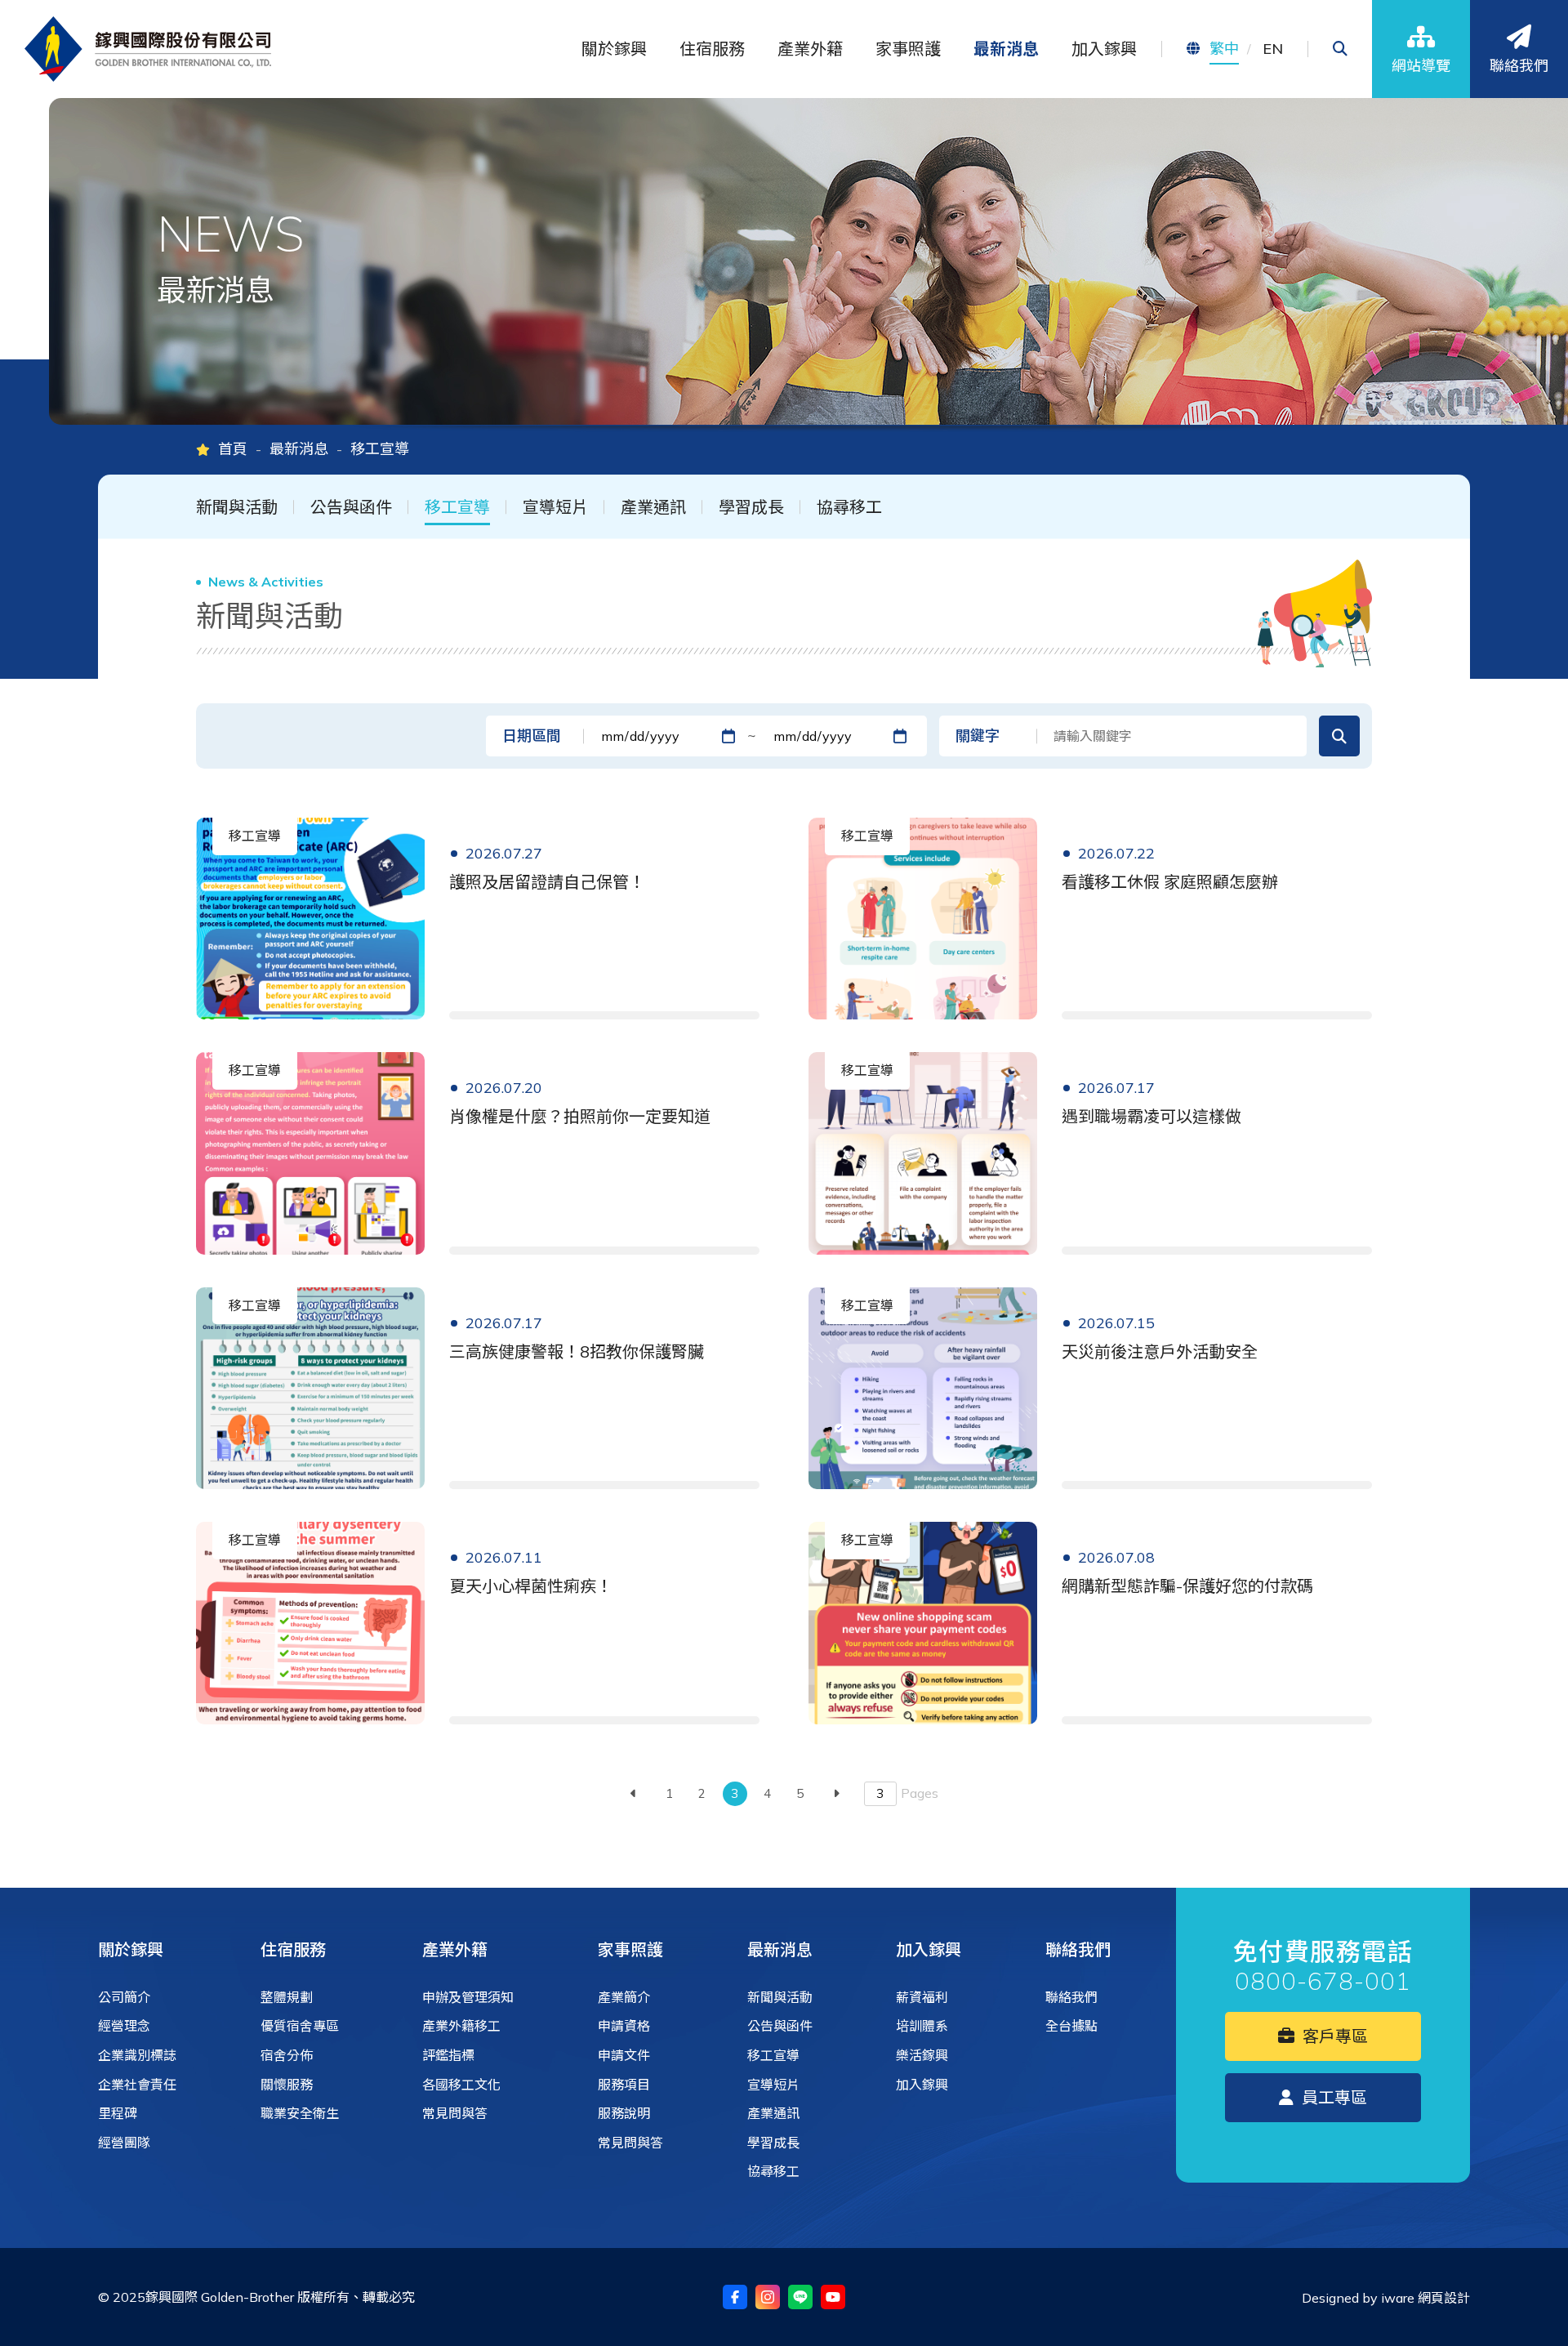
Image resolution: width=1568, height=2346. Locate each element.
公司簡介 (124, 1997)
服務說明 (624, 2113)
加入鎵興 (929, 1949)
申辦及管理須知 (468, 1997)
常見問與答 (455, 2113)
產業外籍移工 (461, 2026)
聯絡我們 (1078, 1949)
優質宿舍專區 (300, 2026)
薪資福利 (922, 1997)
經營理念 (124, 2026)
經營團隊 (124, 2143)
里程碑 (118, 2113)
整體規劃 (287, 1997)
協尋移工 (849, 507)
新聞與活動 (237, 507)
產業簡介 (624, 1997)
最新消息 (299, 449)
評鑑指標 (448, 2055)
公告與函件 (351, 507)
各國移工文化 (461, 2085)
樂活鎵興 (922, 2055)
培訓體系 (922, 2026)
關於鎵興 (131, 1949)
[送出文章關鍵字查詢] (1339, 736)
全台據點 (1071, 2026)
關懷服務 (287, 2085)
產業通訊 (653, 507)
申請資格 (624, 2026)
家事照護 (630, 1949)
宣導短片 (555, 507)
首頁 (233, 449)
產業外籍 (455, 1949)
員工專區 (1332, 2097)
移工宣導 (457, 507)
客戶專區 (1333, 2036)
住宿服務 (293, 1949)
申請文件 (624, 2055)
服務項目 (624, 2085)
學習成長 (751, 507)
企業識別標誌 (137, 2055)
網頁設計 (1444, 2298)
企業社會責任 (137, 2085)
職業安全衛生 (300, 2113)
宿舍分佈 (287, 2055)
